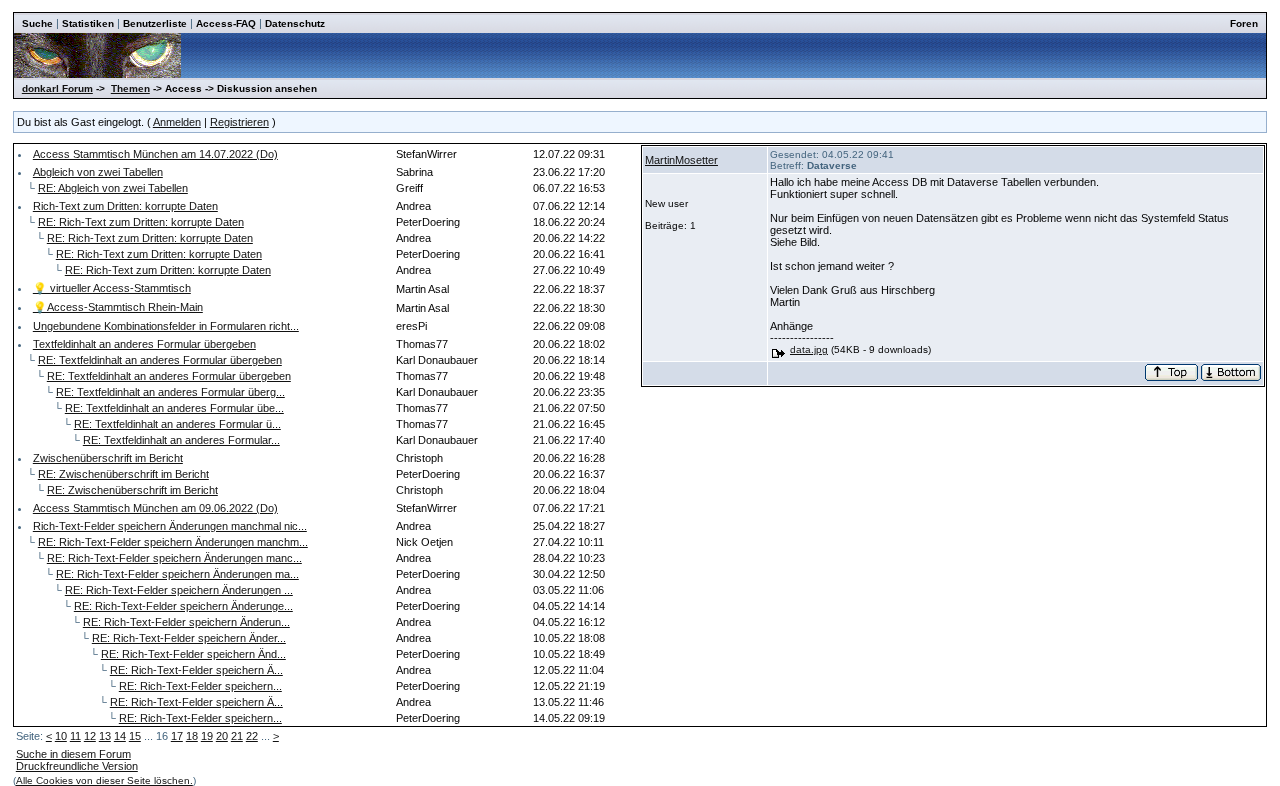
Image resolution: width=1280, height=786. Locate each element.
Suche (37, 23)
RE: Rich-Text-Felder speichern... (200, 686)
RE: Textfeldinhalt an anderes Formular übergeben (160, 360)
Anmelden (177, 122)
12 (90, 736)
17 (177, 736)
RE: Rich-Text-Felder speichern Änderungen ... (179, 590)
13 (105, 736)
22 (252, 736)
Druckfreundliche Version (77, 766)
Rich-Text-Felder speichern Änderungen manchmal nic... (170, 526)
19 (207, 736)
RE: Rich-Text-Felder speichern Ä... (196, 670)
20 (222, 736)
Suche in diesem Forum (73, 754)
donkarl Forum (57, 88)
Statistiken (88, 23)
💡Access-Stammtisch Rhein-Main (118, 307)
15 (135, 736)
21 (237, 736)
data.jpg (809, 349)
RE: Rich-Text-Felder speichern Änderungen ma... (177, 574)
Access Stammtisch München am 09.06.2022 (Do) (155, 508)
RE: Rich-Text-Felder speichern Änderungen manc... (174, 558)
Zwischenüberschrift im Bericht (108, 458)
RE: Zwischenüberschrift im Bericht (123, 474)
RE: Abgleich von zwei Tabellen (113, 188)
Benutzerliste (155, 23)
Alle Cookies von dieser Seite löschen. (104, 780)
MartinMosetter (681, 160)
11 (75, 736)
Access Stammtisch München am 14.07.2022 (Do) (155, 154)
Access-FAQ (226, 23)
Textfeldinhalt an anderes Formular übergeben (144, 344)
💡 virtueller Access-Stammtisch (112, 288)
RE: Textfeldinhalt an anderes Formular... (181, 440)
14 (120, 736)
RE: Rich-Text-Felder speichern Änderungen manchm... (173, 542)
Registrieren (239, 122)
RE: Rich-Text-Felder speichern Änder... (189, 638)
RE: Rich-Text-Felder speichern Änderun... (186, 622)
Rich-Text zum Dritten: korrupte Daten (125, 206)
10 (61, 736)
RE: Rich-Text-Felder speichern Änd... (193, 654)
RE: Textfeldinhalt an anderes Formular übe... (174, 408)
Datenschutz (295, 23)
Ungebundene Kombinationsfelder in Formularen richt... (166, 326)
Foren (1244, 23)
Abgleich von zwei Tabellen (98, 172)
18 (192, 736)
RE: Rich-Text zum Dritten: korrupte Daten (141, 222)
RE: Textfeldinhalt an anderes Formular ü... (177, 424)
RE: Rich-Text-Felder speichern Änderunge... (183, 606)
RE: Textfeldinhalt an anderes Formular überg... (170, 392)
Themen (130, 88)
